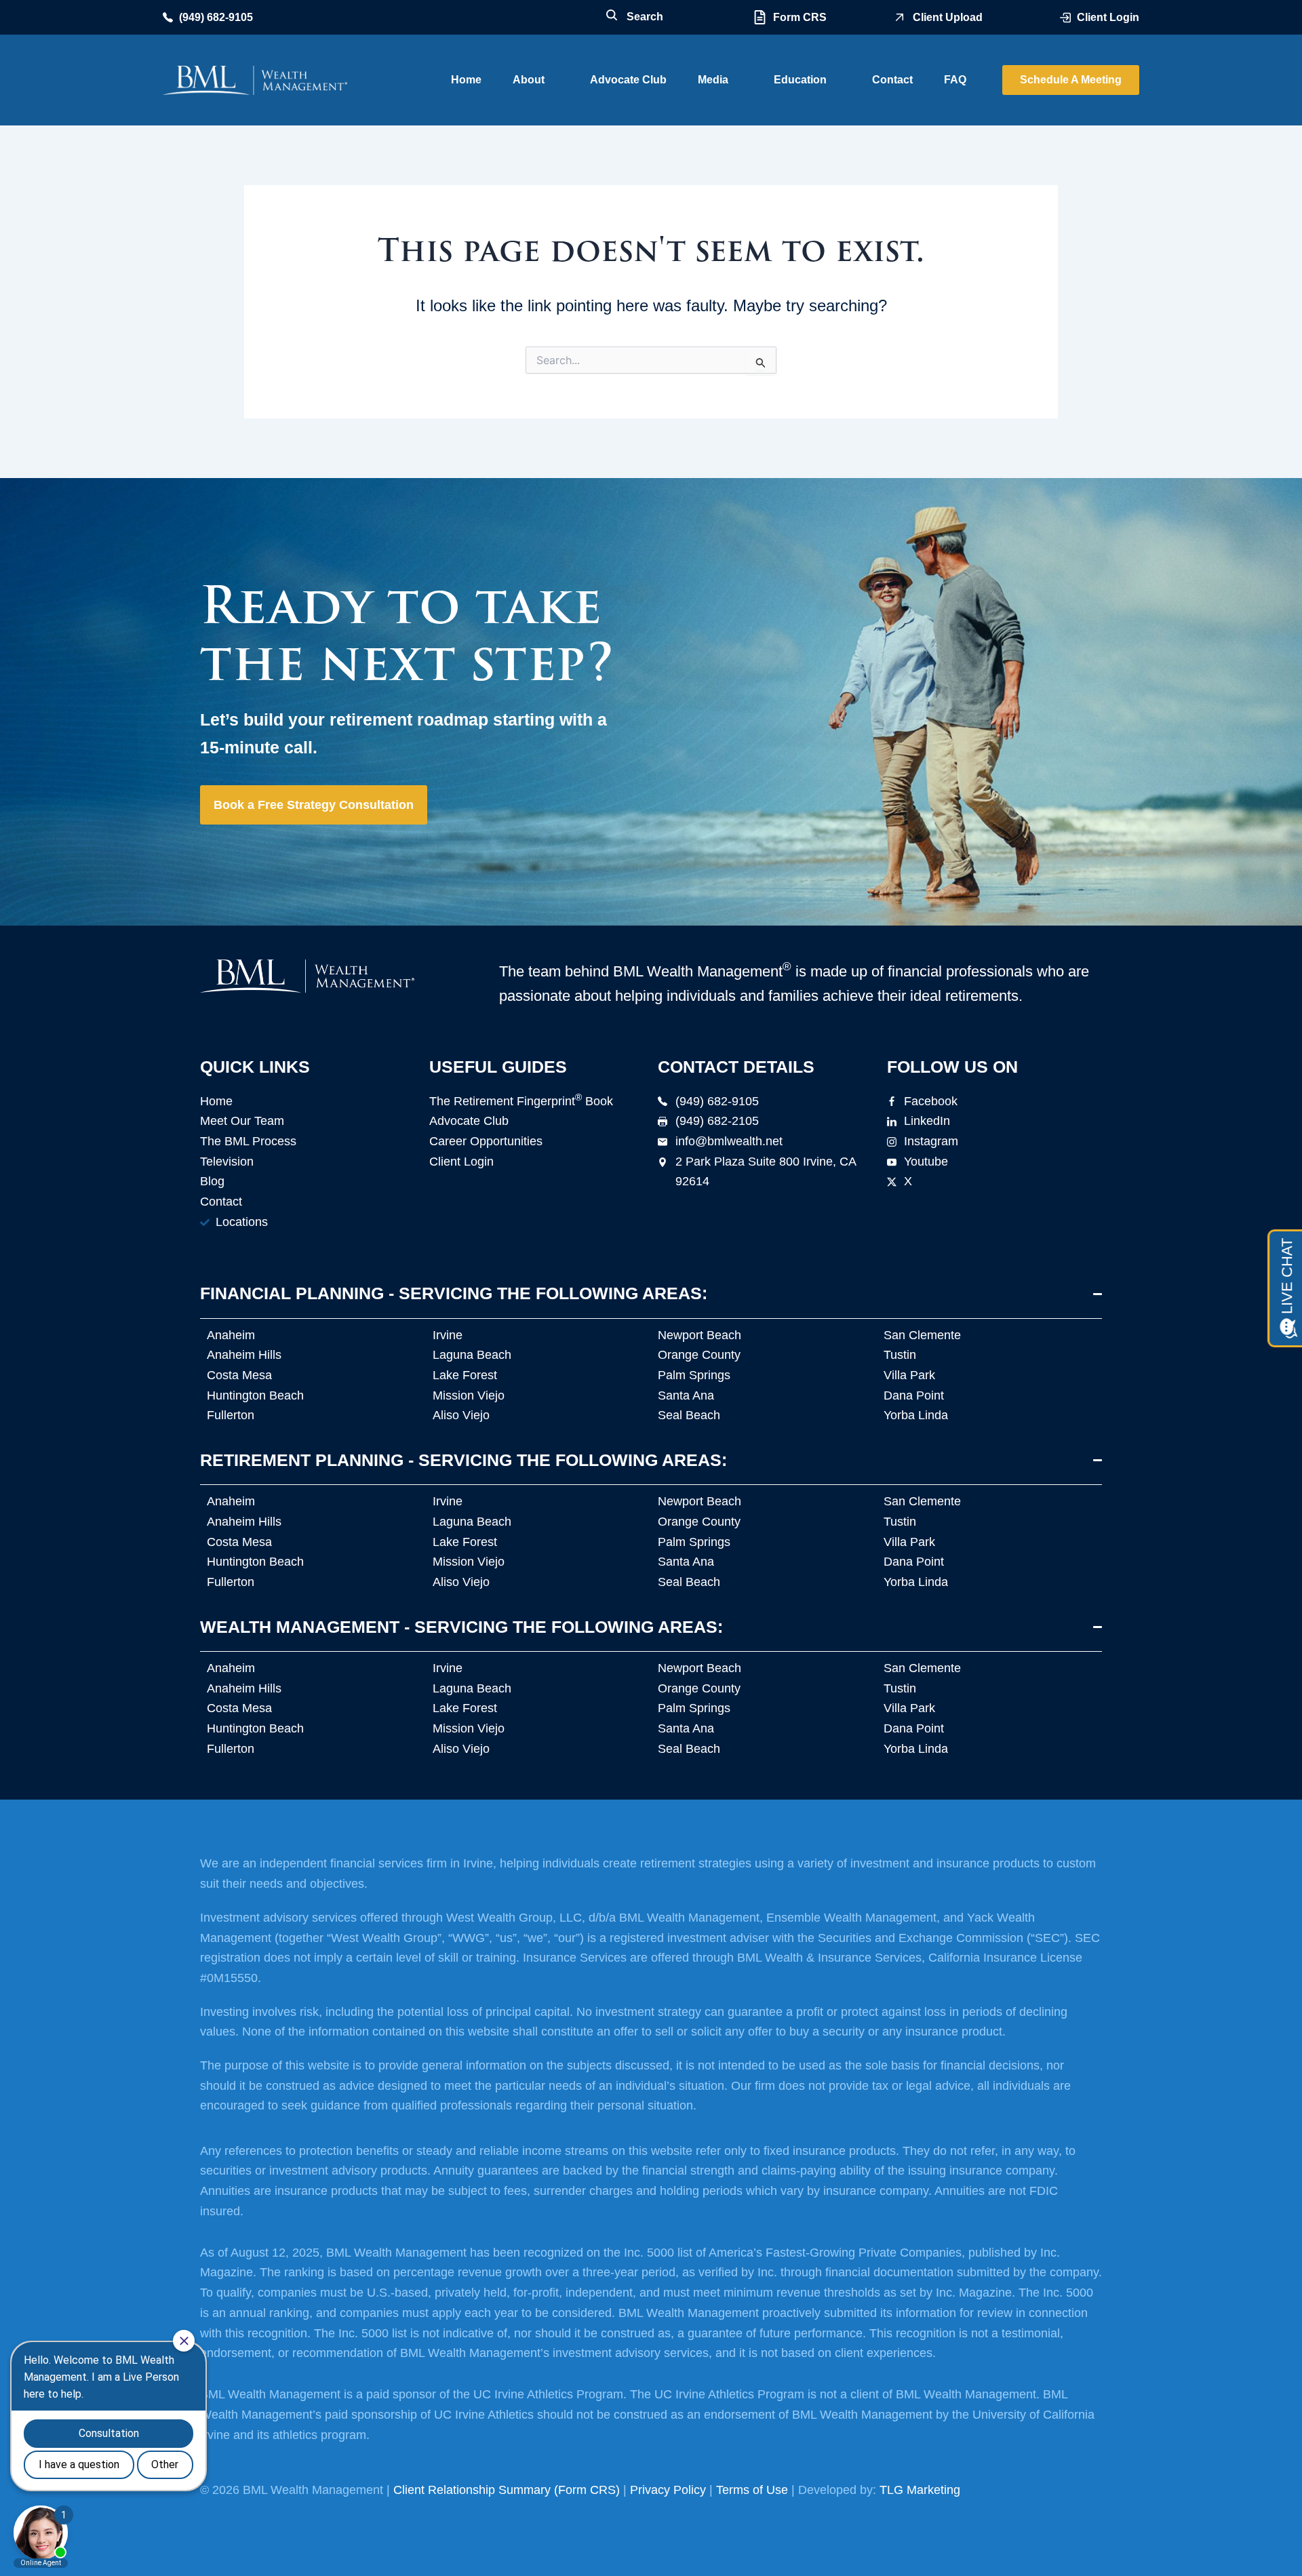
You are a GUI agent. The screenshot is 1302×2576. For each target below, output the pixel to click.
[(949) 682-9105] (168, 17)
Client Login (1108, 17)
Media (713, 80)
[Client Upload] (900, 17)
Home (466, 80)
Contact (892, 80)
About (529, 80)
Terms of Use (752, 2490)
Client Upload (948, 17)
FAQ (955, 80)
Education (800, 80)
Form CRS (800, 17)
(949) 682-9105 (216, 17)
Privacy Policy (668, 2490)
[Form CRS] (760, 17)
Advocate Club (628, 80)
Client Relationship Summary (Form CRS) (507, 2490)
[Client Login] (1065, 18)
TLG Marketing (920, 2490)
